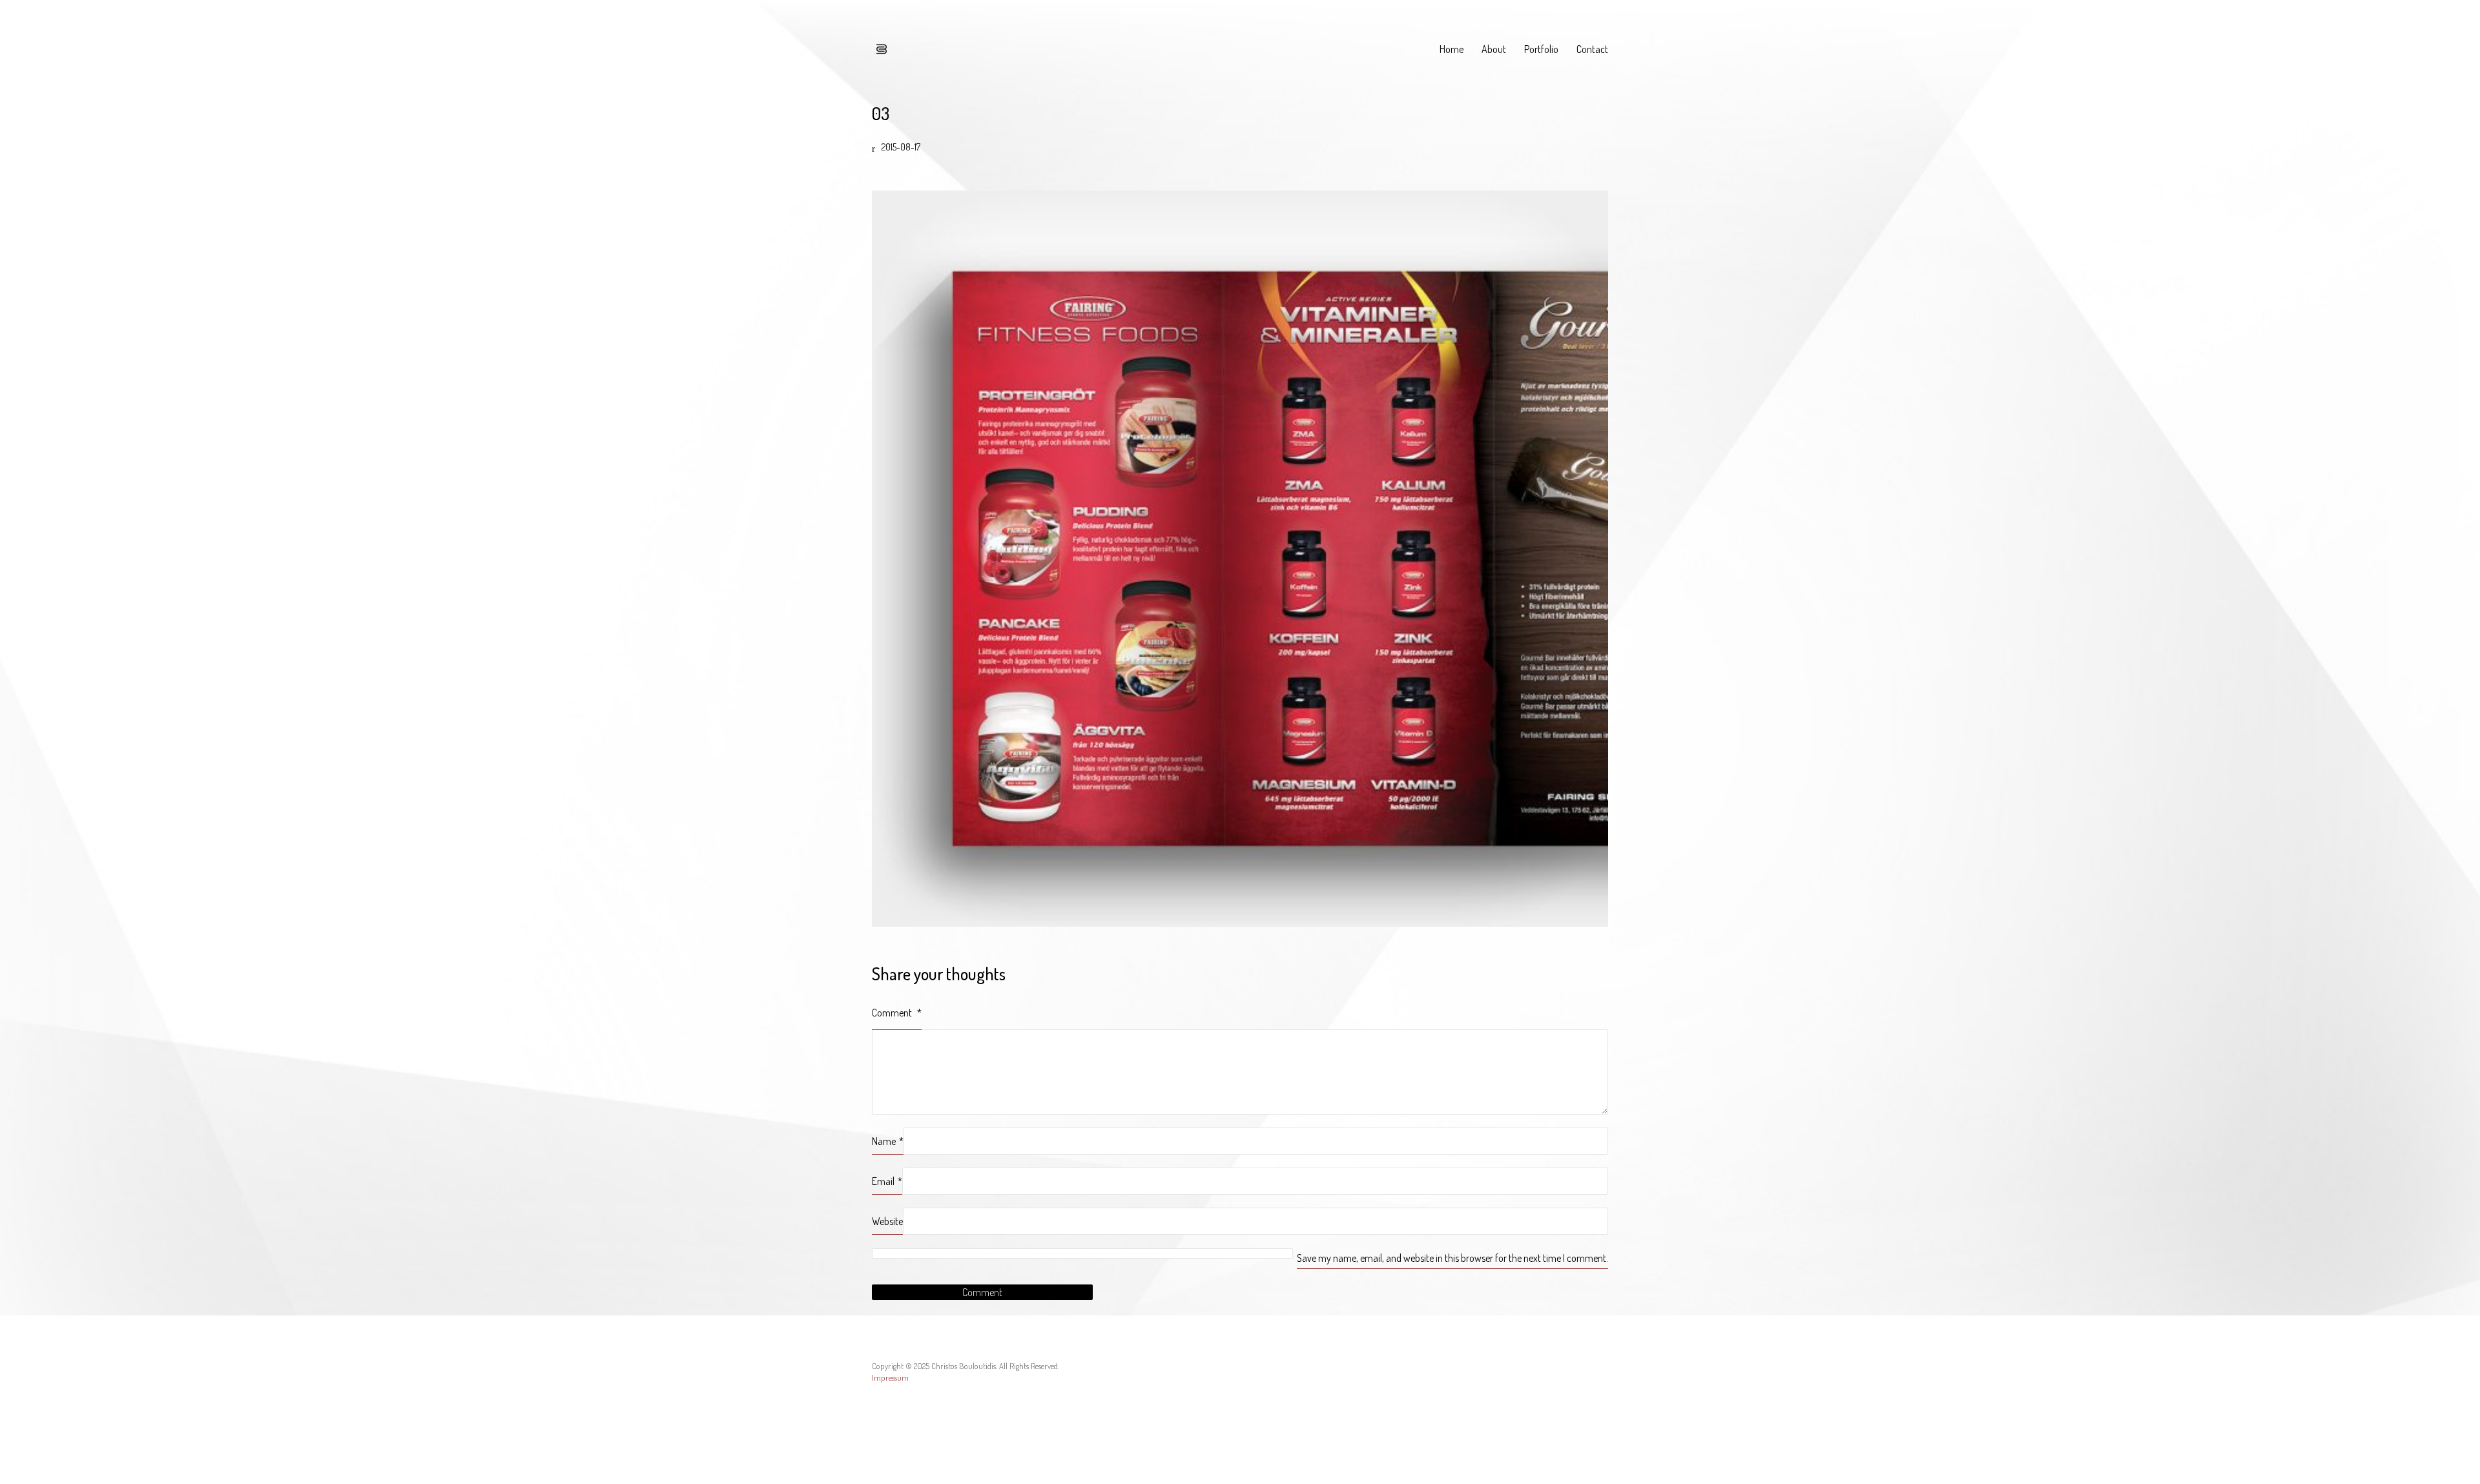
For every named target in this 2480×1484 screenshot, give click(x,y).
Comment (897, 1013)
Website (887, 1221)
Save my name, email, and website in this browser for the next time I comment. (1452, 1258)
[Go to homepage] (882, 49)
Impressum (890, 1377)
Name (888, 1141)
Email (887, 1181)
